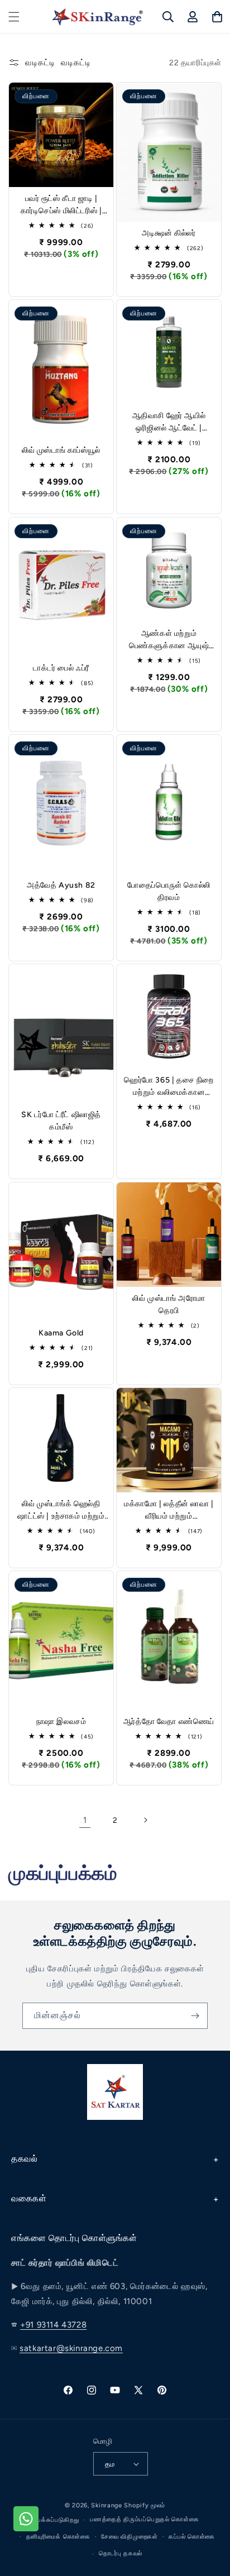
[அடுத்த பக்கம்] (145, 1820)
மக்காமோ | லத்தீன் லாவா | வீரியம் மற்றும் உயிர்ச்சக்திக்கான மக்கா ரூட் (169, 1511)
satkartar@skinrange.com (71, 2348)
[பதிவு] (195, 2016)
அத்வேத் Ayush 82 (61, 885)
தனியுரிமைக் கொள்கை (58, 2537)
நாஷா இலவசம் (61, 1722)
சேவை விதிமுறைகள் (129, 2537)
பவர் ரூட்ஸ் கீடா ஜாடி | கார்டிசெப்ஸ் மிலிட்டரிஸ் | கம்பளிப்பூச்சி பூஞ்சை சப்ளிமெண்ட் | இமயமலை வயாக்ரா (61, 205)
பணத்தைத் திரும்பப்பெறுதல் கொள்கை (144, 2519)
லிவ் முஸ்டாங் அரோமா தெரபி (169, 1304)
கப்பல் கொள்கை (192, 2537)
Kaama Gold (61, 1333)
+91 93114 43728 (53, 2325)
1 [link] (85, 1820)
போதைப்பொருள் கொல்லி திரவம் (169, 891)
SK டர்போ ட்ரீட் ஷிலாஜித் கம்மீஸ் (61, 1121)
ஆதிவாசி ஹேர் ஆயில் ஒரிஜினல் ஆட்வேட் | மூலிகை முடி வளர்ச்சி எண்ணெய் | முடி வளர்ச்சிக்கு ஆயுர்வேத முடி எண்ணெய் (169, 423)
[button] (14, 17)
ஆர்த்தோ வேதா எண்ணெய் (169, 1722)
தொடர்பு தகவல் (121, 2553)
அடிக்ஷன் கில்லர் (169, 233)
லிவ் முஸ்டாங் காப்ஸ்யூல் (61, 451)
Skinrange (107, 2505)
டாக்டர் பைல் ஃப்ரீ (61, 668)
